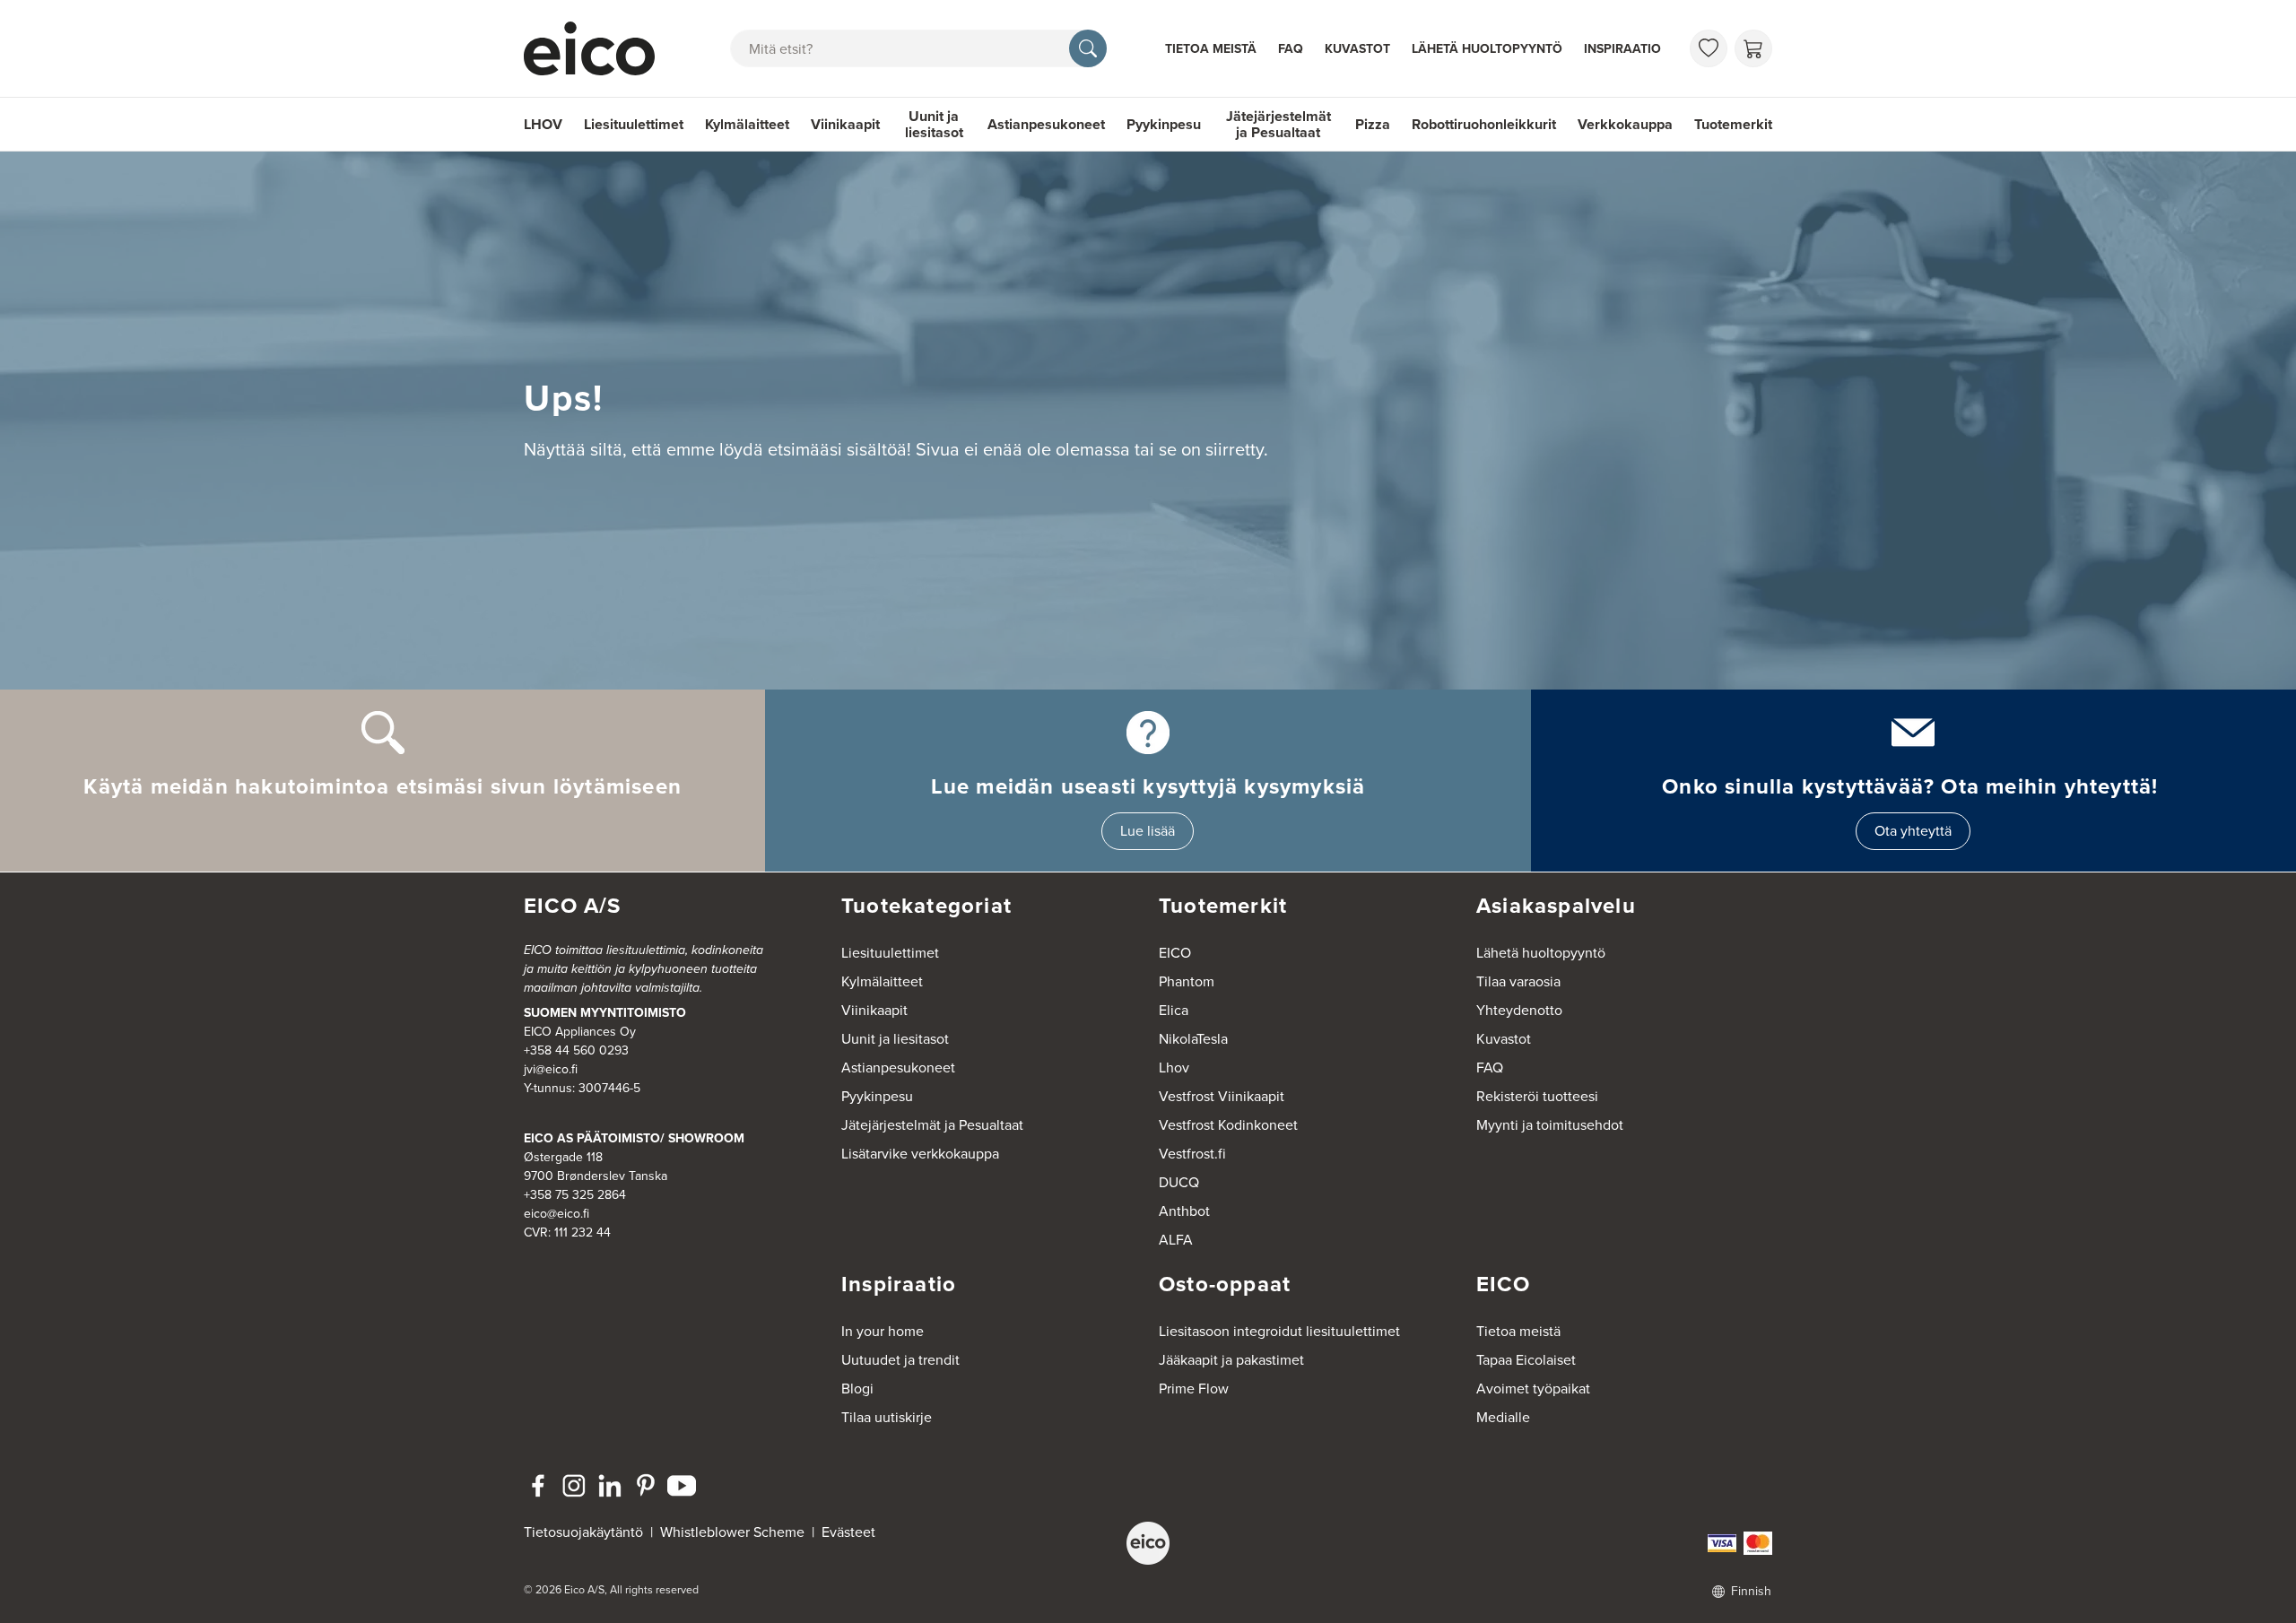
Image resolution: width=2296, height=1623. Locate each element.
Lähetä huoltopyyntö (1487, 49)
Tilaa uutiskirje (887, 1417)
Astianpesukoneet (1046, 124)
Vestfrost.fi (1192, 1154)
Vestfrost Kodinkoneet (1228, 1125)
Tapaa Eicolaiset (1526, 1360)
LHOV (543, 124)
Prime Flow (1194, 1389)
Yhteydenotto (1519, 1010)
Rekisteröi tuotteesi (1537, 1096)
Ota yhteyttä (1913, 831)
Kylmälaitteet (747, 124)
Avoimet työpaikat (1533, 1389)
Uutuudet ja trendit (900, 1360)
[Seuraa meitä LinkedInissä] (610, 1486)
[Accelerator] (597, 48)
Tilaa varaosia (1518, 981)
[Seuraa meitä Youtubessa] (682, 1486)
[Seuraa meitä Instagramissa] (574, 1486)
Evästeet (848, 1532)
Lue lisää (1148, 831)
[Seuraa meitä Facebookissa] (538, 1486)
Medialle (1503, 1417)
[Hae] (1088, 48)
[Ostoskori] (1753, 48)
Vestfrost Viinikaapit (1222, 1096)
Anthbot (1184, 1211)
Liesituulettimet (634, 124)
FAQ (1291, 49)
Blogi (857, 1389)
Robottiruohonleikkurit (1484, 124)
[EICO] (1148, 1543)
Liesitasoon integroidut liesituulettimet (1279, 1331)
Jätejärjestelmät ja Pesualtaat (1278, 124)
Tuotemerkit (1733, 124)
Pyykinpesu (1164, 124)
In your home (883, 1331)
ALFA (1176, 1240)
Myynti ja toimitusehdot (1550, 1125)
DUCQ (1179, 1182)
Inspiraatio (1622, 49)
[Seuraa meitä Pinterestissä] (646, 1486)
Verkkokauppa (1625, 124)
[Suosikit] (1709, 48)
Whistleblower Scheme (732, 1532)
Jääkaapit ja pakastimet (1231, 1360)
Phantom (1187, 981)
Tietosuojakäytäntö (583, 1532)
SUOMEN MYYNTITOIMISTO (605, 1013)
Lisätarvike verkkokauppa (920, 1154)
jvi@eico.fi (551, 1069)
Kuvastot (1357, 49)
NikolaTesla (1193, 1039)
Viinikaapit (845, 124)
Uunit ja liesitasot (934, 124)
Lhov (1174, 1068)
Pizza (1373, 124)
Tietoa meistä (1211, 49)
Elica (1174, 1010)
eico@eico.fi (557, 1214)
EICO (1175, 953)
